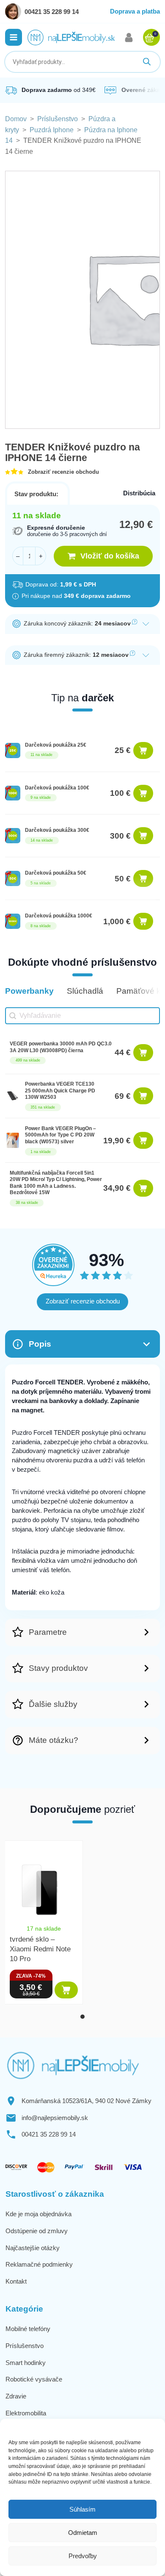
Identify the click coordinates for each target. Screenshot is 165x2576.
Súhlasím (82, 2509)
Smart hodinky (26, 2363)
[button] (14, 37)
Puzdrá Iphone (52, 130)
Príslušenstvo (58, 119)
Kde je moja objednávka (38, 2214)
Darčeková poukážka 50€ (56, 873)
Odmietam (83, 2533)
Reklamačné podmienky (39, 2264)
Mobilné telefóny (28, 2329)
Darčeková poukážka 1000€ (59, 916)
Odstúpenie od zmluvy (37, 2231)
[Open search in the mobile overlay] (82, 62)
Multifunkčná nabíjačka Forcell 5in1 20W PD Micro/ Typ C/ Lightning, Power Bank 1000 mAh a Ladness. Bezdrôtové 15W (56, 1183)
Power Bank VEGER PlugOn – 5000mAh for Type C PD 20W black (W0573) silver (60, 1135)
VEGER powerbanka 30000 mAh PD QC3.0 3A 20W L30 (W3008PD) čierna (61, 1047)
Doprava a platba (135, 11)
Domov (16, 119)
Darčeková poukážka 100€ (57, 788)
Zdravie (16, 2396)
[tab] (82, 2017)
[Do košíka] (143, 750)
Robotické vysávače (34, 2379)
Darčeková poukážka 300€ (57, 830)
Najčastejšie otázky (33, 2248)
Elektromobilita (26, 2413)
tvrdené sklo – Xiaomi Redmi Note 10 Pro (40, 1949)
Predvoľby (83, 2556)
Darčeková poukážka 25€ (56, 745)
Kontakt (16, 2281)
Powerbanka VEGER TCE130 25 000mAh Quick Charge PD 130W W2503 (60, 1091)
